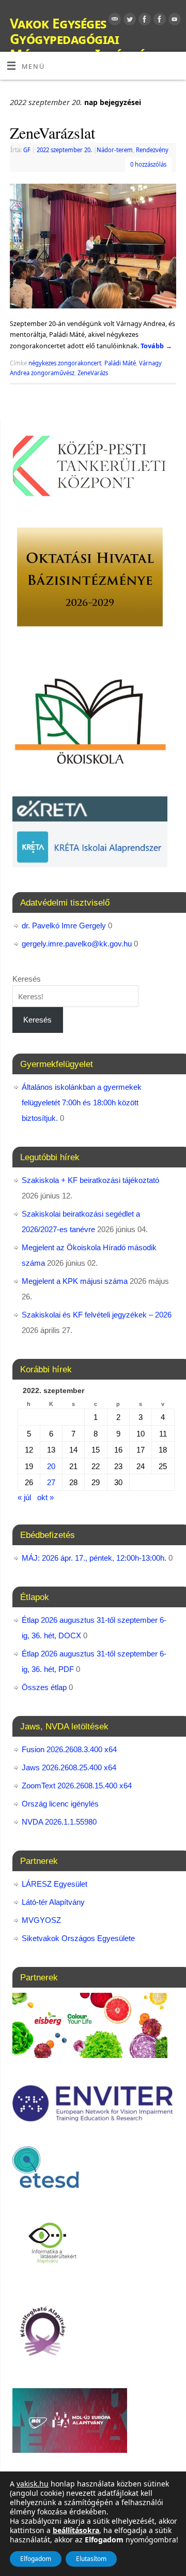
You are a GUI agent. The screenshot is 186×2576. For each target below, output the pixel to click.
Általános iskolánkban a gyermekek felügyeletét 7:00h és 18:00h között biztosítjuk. (82, 1102)
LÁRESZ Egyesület (55, 1884)
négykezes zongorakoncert (65, 363)
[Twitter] (128, 21)
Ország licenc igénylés (60, 1804)
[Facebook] (143, 21)
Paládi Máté (120, 363)
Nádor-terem (115, 150)
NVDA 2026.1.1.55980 (59, 1822)
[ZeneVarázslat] (93, 248)
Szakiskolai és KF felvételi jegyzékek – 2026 (97, 1315)
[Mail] (113, 21)
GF (27, 150)
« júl (24, 1497)
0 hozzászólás (148, 164)
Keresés (27, 979)
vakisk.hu (33, 2484)
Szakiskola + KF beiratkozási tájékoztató (90, 1180)
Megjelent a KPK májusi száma (75, 1281)
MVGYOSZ (41, 1920)
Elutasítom (91, 2559)
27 (51, 1482)
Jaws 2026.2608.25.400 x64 (69, 1767)
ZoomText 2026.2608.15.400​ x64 (77, 1786)
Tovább (156, 346)
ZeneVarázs (93, 373)
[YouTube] (173, 21)
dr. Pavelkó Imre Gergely (64, 926)
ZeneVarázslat (52, 132)
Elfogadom (36, 2559)
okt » (45, 1497)
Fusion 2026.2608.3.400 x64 (69, 1749)
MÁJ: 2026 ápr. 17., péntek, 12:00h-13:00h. (94, 1558)
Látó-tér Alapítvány (53, 1902)
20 (51, 1466)
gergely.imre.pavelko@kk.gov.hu (77, 944)
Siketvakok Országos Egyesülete (78, 1938)
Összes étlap (44, 1687)
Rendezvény (152, 150)
